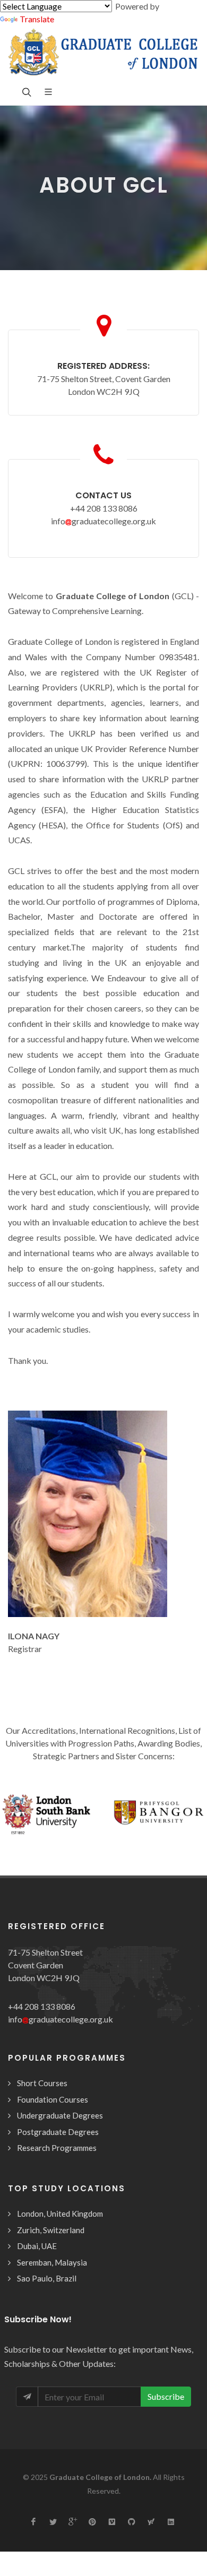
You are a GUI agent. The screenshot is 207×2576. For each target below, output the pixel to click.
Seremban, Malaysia (52, 2262)
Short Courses (42, 2083)
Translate (37, 19)
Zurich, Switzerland (51, 2230)
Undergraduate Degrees (60, 2115)
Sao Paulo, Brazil (47, 2278)
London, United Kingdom (60, 2214)
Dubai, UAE (37, 2246)
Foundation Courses (53, 2099)
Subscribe (166, 2396)
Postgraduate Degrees (58, 2132)
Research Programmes (57, 2148)
